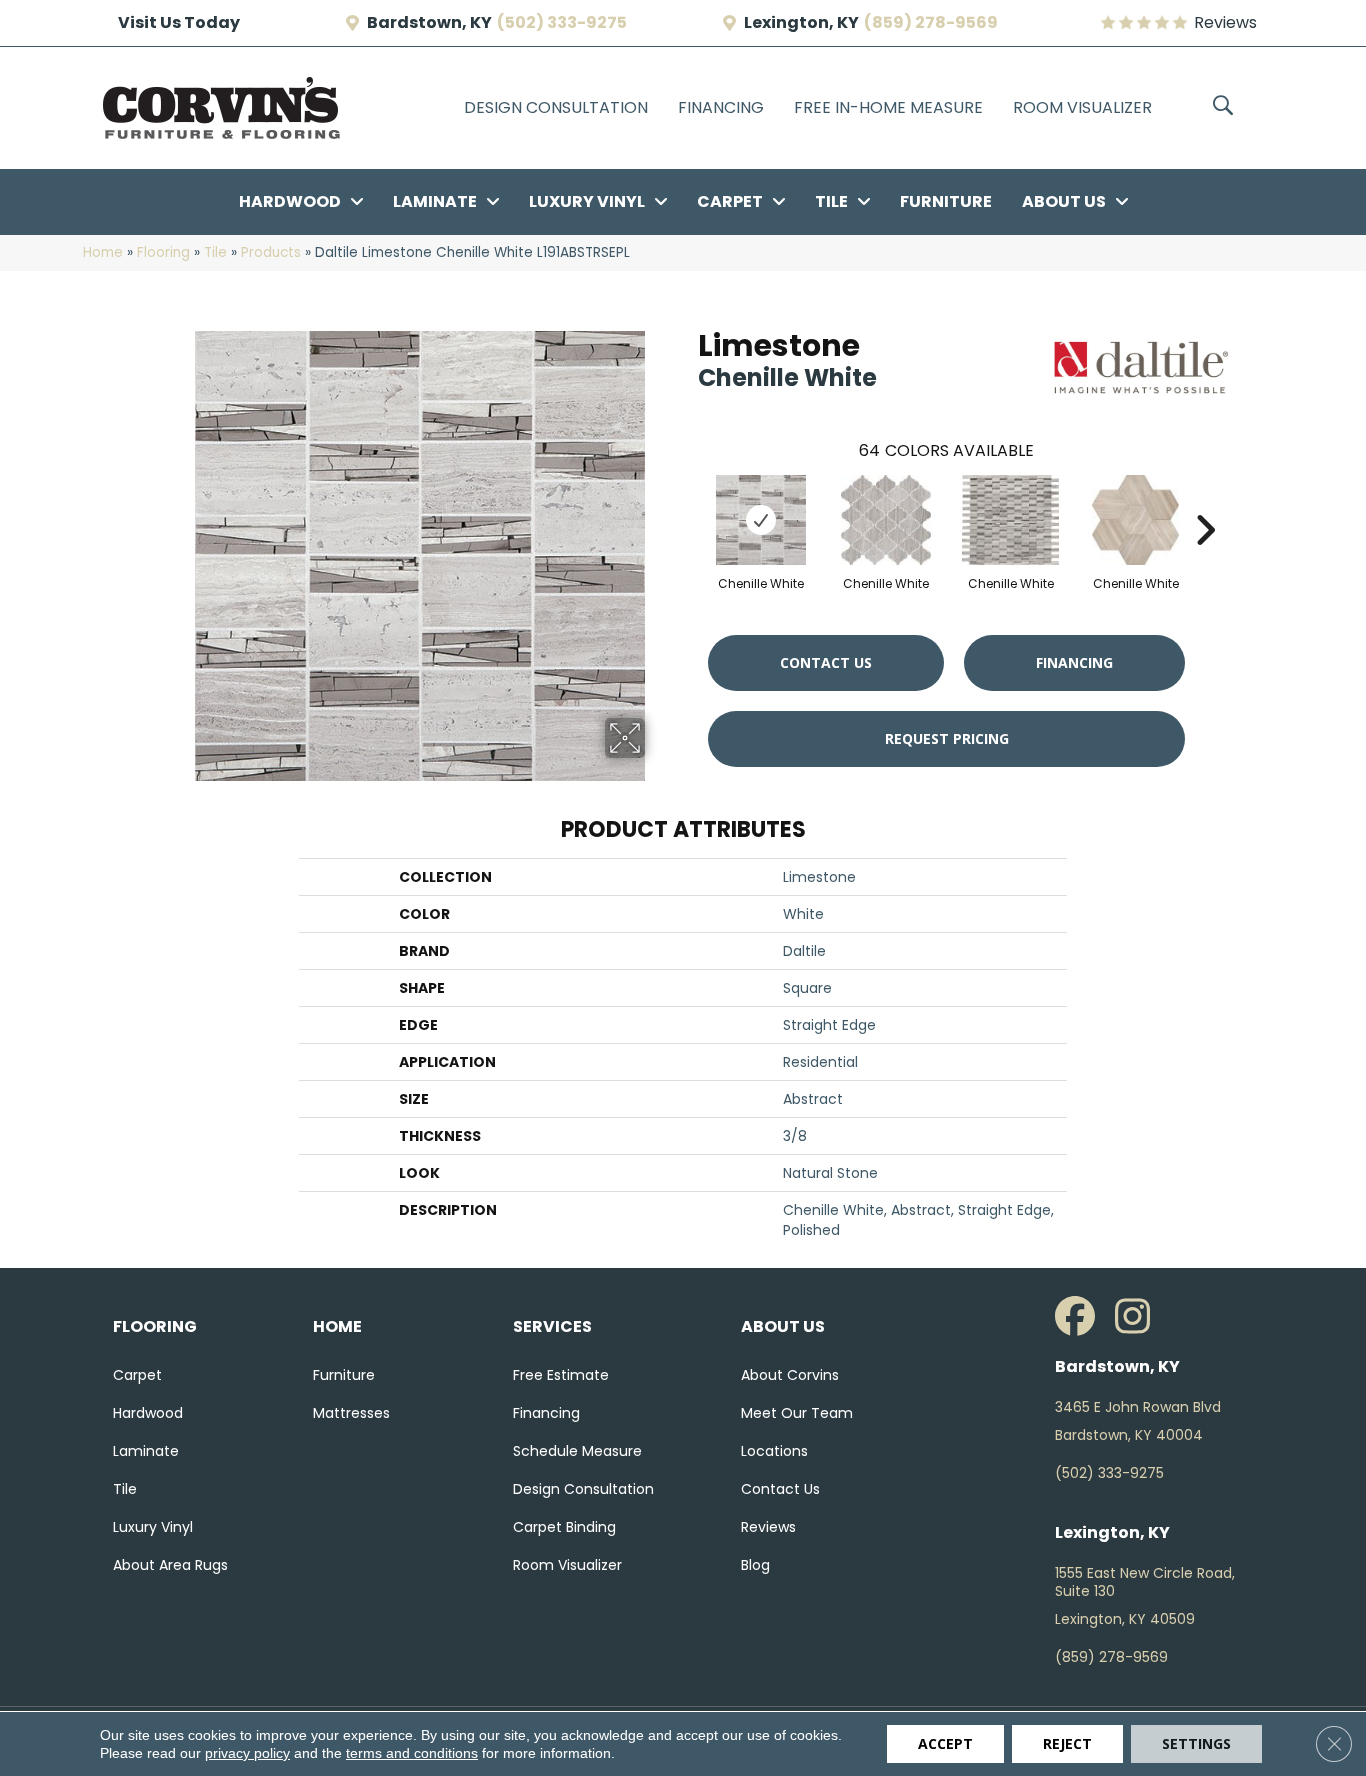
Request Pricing (947, 738)
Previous (688, 500)
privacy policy (247, 1753)
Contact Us (826, 662)
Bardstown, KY (429, 23)
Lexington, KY (801, 23)
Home (103, 252)
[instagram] (1140, 1317)
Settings (1196, 1743)
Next (1205, 500)
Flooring (163, 252)
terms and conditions (412, 1753)
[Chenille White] (761, 520)
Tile (215, 252)
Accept (945, 1743)
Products (271, 252)
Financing (1074, 662)
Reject (1067, 1743)
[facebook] (1080, 1317)
